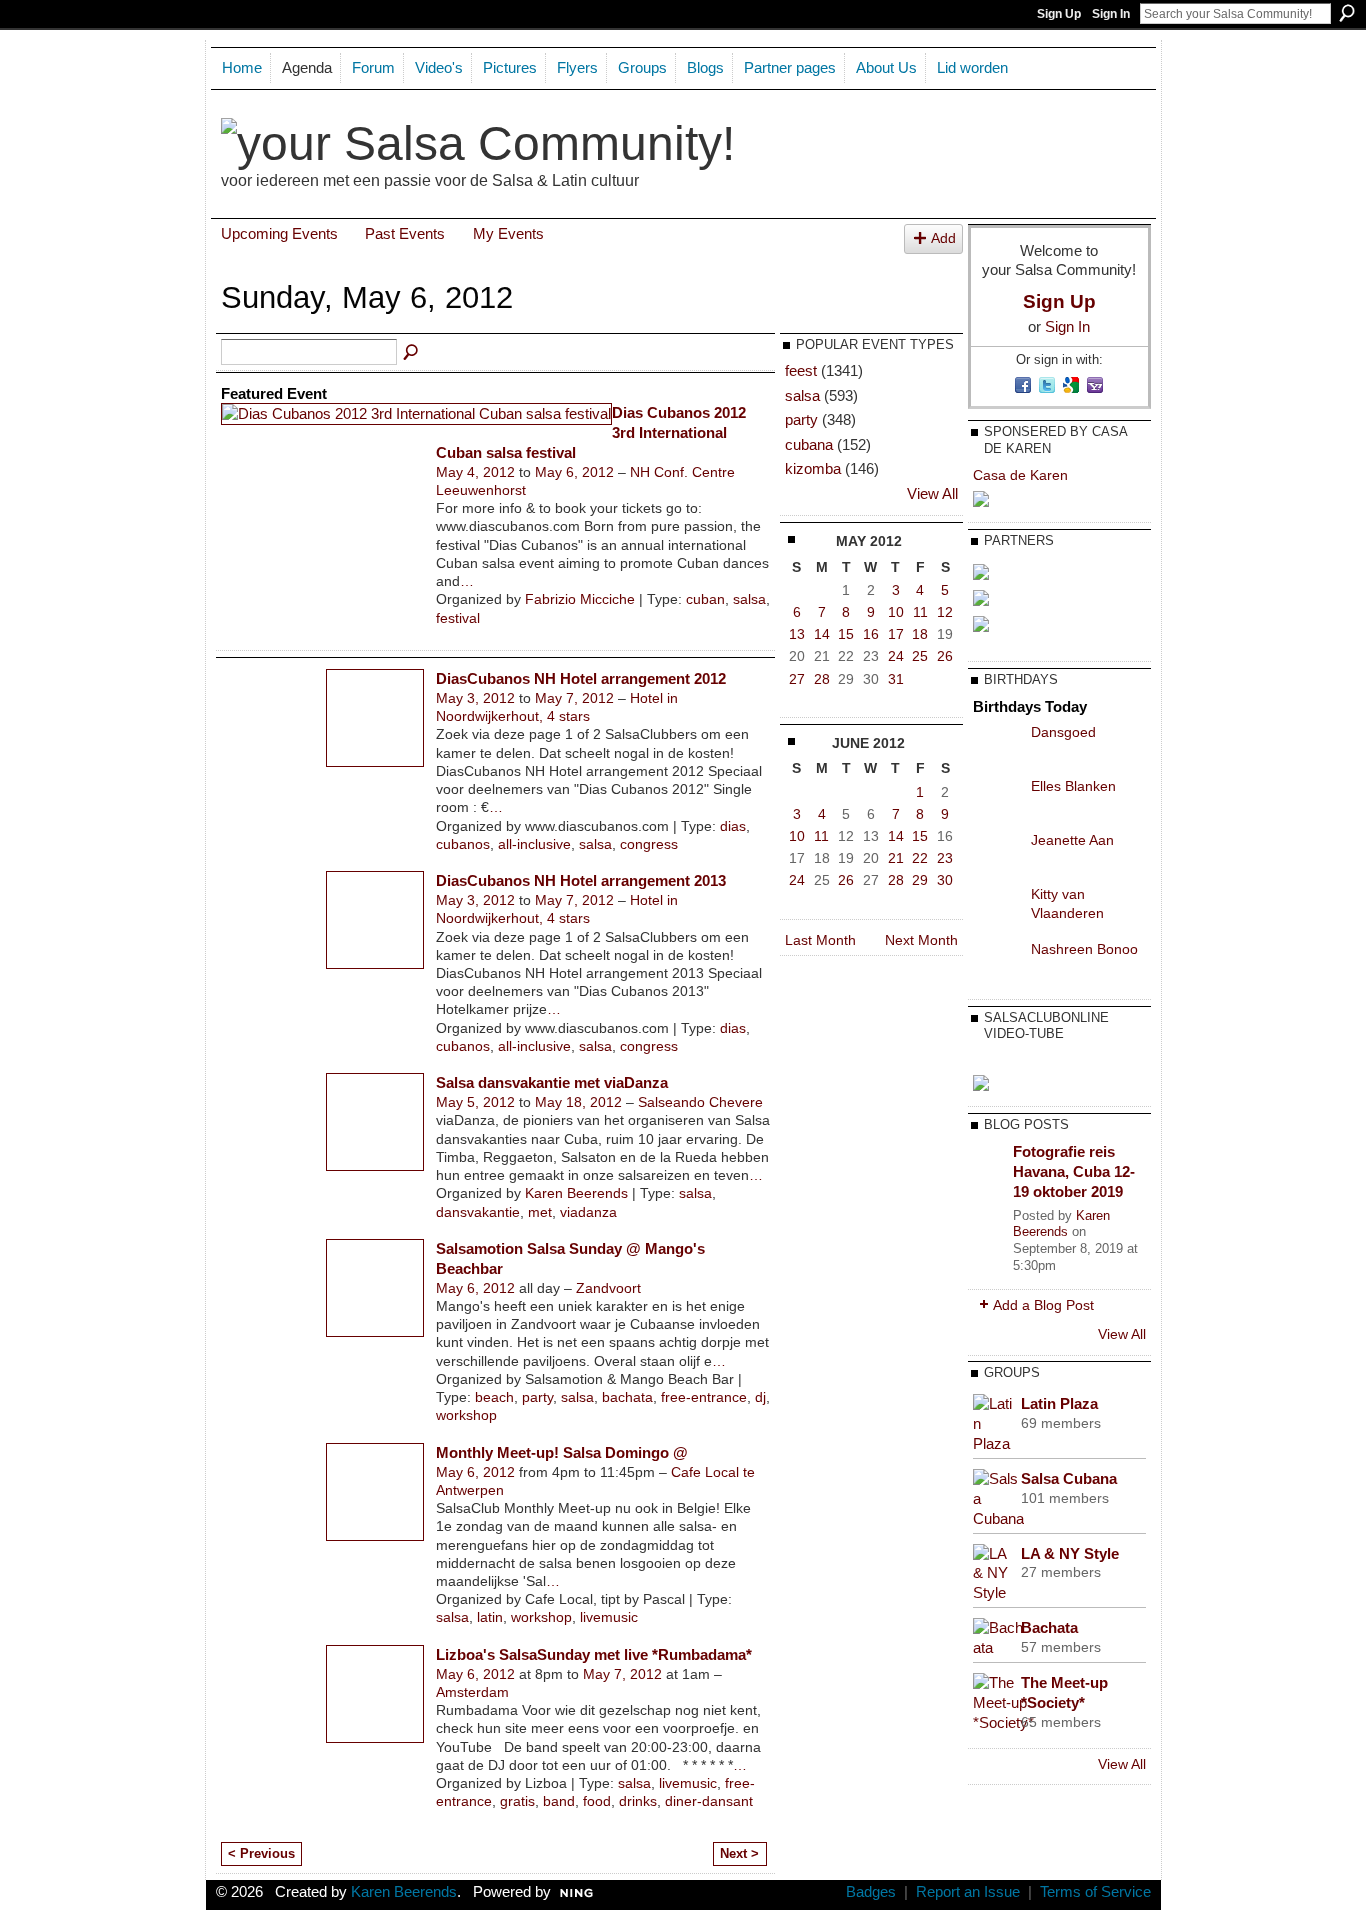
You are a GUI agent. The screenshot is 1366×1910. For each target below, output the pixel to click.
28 (822, 679)
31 (896, 679)
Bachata (1049, 1627)
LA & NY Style (1070, 1553)
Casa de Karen (1020, 475)
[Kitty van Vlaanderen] (997, 909)
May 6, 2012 (574, 472)
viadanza (588, 1212)
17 (896, 634)
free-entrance (704, 1397)
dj (760, 1397)
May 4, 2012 (475, 472)
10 (896, 612)
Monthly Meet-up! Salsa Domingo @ (562, 1452)
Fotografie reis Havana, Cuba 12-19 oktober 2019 (1074, 1171)
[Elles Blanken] (997, 801)
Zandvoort (608, 1288)
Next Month (921, 940)
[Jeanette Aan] (997, 855)
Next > (739, 1853)
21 (896, 858)
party (537, 1397)
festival (458, 618)
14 (822, 634)
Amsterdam (472, 1692)
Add (943, 238)
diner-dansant (709, 1801)
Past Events (405, 233)
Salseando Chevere (700, 1102)
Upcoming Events (279, 233)
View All (932, 494)
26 (945, 656)
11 (920, 612)
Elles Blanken (1073, 786)
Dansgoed (1063, 732)
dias (733, 826)
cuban (705, 599)
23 (945, 858)
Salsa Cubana (1069, 1478)
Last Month (820, 940)
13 (797, 634)
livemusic (609, 1617)
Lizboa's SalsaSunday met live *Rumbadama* (594, 1654)
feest (801, 370)
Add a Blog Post (1043, 1305)
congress (649, 844)
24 (896, 656)
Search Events (412, 353)
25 (920, 656)
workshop (466, 1415)
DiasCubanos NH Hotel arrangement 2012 (581, 678)
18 (920, 634)
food (597, 1801)
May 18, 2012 (578, 1102)
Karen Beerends (576, 1193)
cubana (809, 444)
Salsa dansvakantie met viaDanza (552, 1082)
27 (797, 679)
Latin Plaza (1059, 1403)
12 (945, 612)
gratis (517, 1801)
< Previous (261, 1853)
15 (846, 634)
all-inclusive (534, 844)
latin (490, 1617)
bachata (627, 1397)
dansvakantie (478, 1212)
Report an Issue (968, 1892)
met (540, 1212)
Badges (871, 1892)
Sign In (1111, 14)
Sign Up (1059, 14)
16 (871, 634)
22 (920, 858)
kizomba (813, 468)
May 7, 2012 (574, 698)
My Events (508, 233)
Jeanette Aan (1072, 840)
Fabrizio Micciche (580, 599)
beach (494, 1397)
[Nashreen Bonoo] (997, 964)
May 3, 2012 (475, 698)
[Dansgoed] (997, 747)
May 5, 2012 (475, 1102)
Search (1347, 13)
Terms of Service (1095, 1892)
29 (920, 880)
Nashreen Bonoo (1084, 949)
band (559, 1801)
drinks (638, 1801)
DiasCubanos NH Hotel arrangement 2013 (581, 880)
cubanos (463, 844)
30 (945, 880)
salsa (749, 599)
